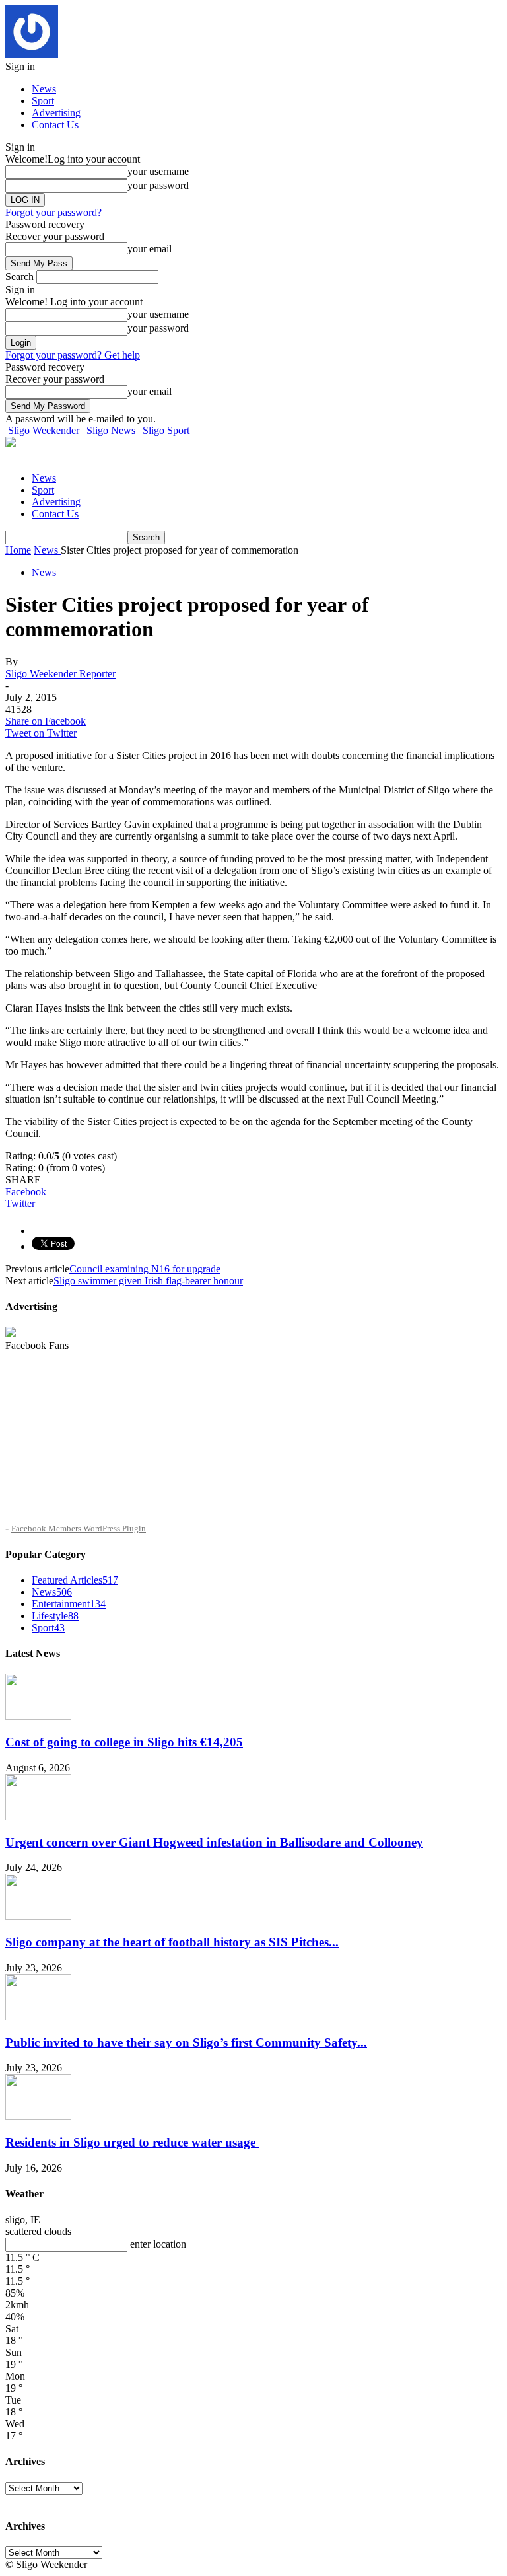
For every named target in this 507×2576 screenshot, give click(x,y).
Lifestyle (55, 1616)
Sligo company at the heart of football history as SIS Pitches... (172, 1942)
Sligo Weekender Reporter (60, 674)
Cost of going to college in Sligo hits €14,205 (124, 1742)
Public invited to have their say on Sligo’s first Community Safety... (186, 2042)
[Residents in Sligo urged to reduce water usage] (38, 2116)
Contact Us (55, 125)
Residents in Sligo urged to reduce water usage (132, 2142)
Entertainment (69, 1604)
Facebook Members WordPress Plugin (79, 1528)
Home (18, 550)
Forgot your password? (53, 212)
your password (158, 185)
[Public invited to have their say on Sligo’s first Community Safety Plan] (38, 2017)
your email (150, 249)
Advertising (56, 113)
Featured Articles (75, 1580)
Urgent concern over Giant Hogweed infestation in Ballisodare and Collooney (214, 1842)
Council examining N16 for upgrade (145, 1269)
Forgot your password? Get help (73, 355)
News (44, 89)
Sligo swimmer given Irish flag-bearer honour (148, 1281)
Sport (43, 101)
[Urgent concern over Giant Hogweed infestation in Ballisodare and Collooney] (38, 1817)
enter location (158, 2244)
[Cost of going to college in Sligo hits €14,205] (38, 1716)
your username (158, 171)
